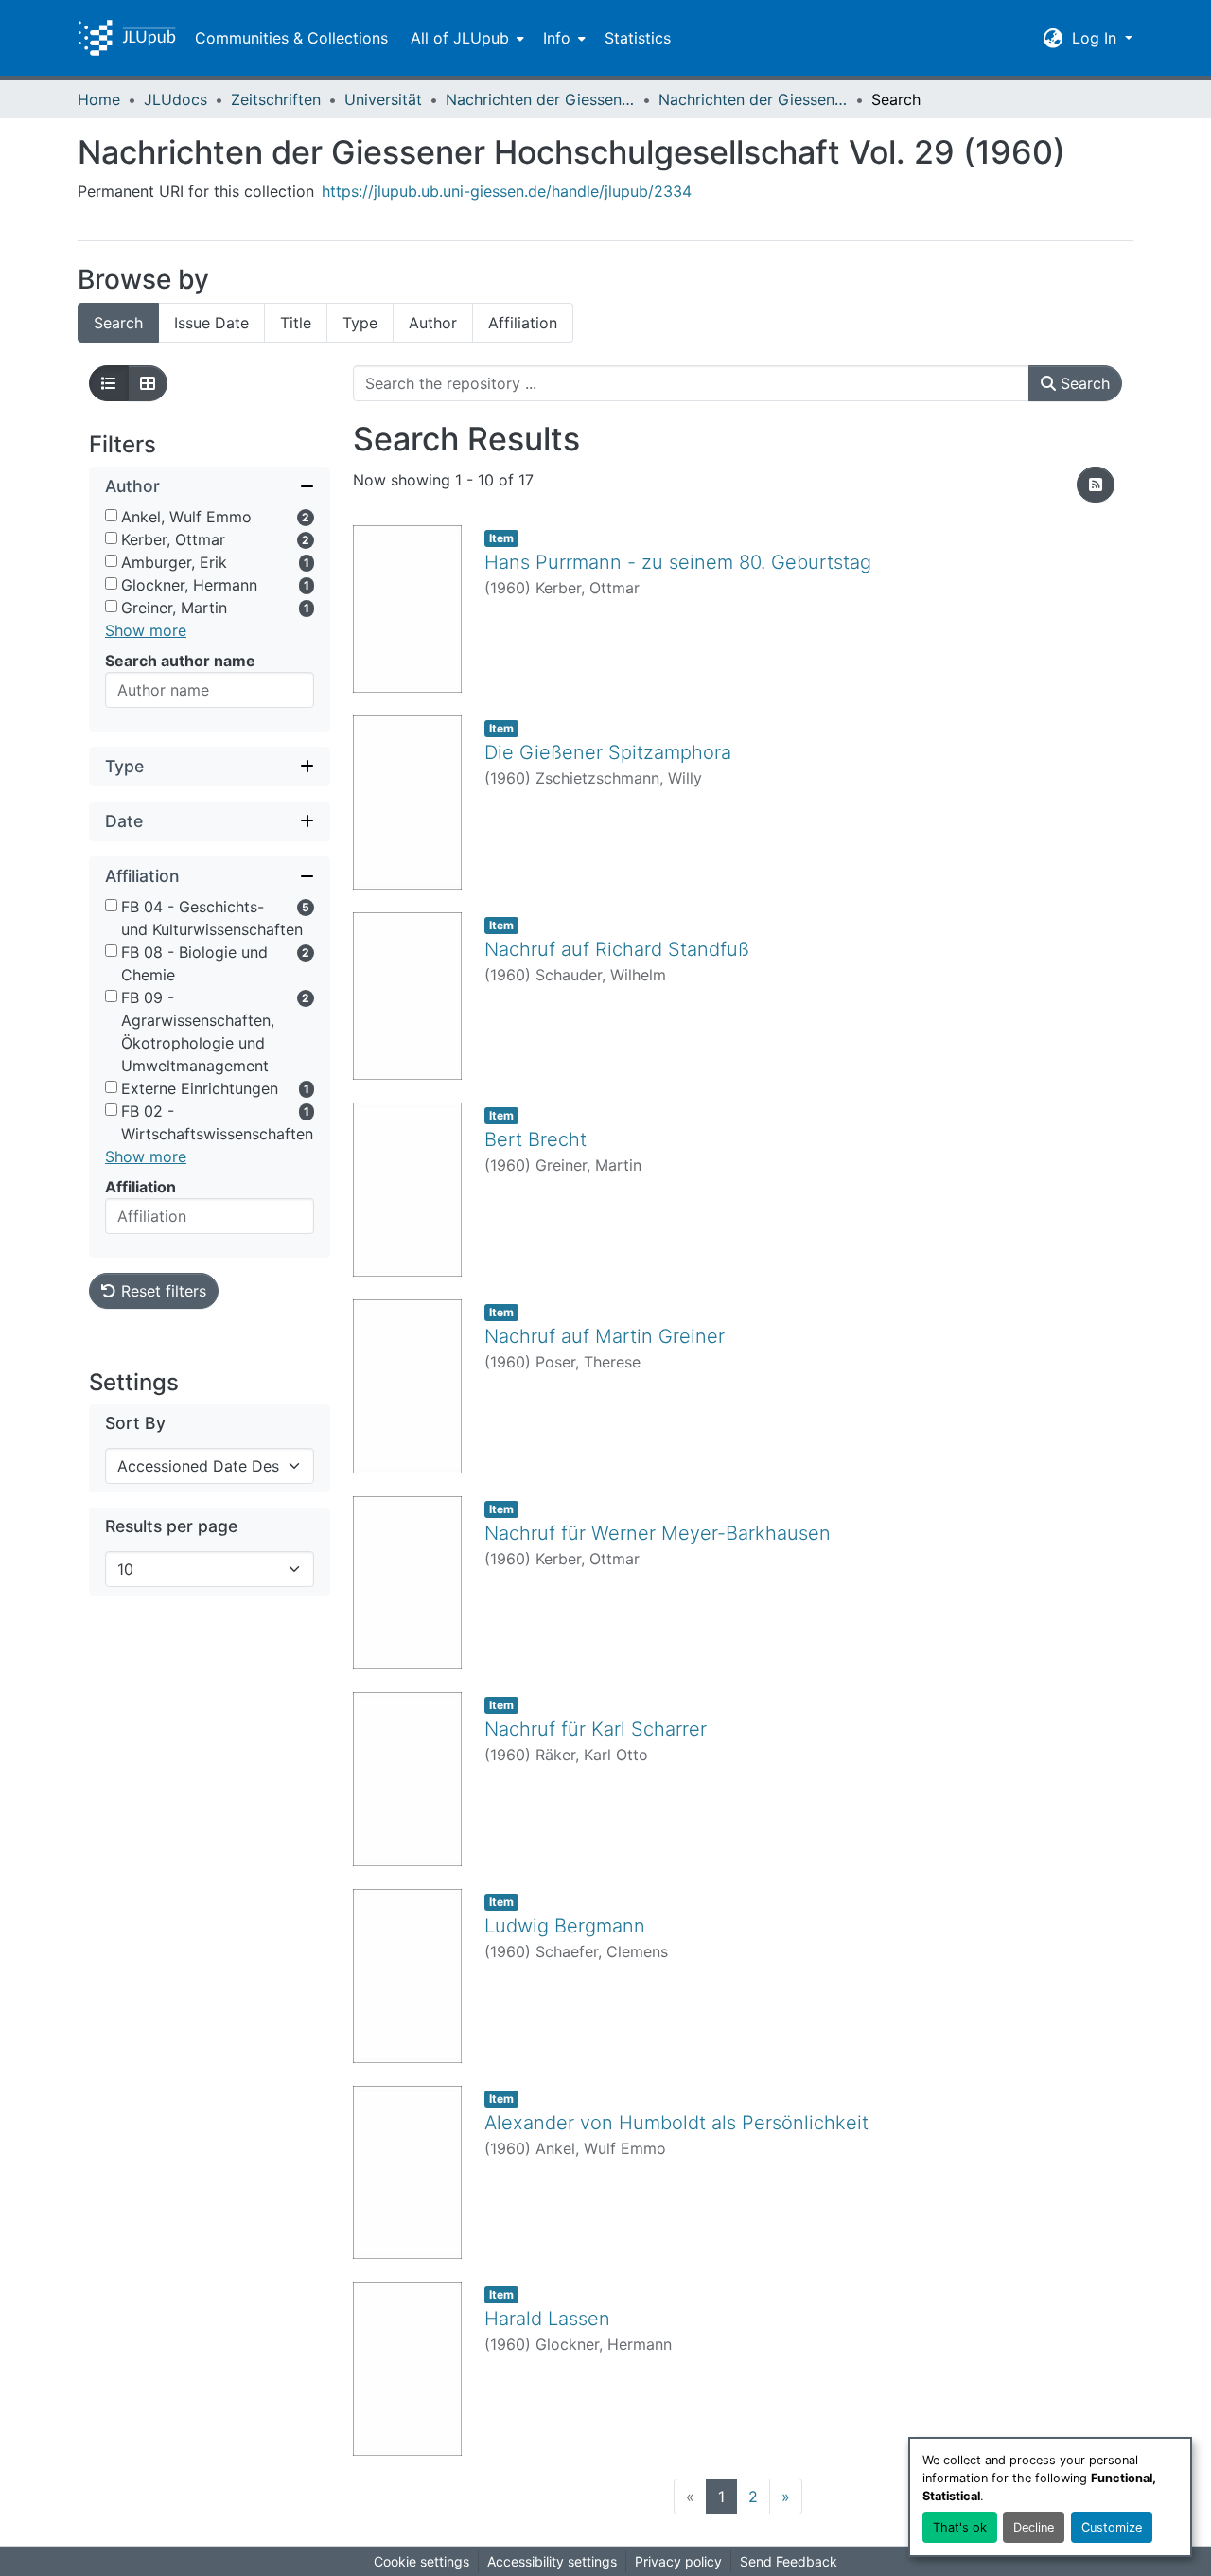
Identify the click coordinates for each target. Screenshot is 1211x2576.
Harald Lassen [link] (547, 2319)
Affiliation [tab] (523, 323)
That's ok (960, 2527)
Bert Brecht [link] (535, 1139)
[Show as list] (109, 383)
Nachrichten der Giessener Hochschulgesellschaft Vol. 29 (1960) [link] (753, 99)
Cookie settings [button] (421, 2561)
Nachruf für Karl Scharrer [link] (596, 1729)
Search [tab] (118, 323)
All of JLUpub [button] (460, 38)
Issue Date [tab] (211, 323)
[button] (127, 38)
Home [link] (99, 99)
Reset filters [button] (161, 1291)
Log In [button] (1097, 38)
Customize (1112, 2527)
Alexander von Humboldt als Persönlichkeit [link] (676, 2123)
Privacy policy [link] (678, 2561)
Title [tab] (296, 323)
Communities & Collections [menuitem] (291, 38)
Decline (1034, 2527)
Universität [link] (383, 99)
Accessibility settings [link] (552, 2561)
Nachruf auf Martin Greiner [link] (605, 1336)
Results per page (171, 1526)
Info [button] (557, 38)
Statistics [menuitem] (638, 38)
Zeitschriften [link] (276, 99)
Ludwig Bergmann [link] (565, 1926)
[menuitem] (465, 38)
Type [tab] (360, 323)
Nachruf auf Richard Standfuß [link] (617, 949)
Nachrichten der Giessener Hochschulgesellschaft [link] (540, 99)
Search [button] (1083, 383)
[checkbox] (111, 515)
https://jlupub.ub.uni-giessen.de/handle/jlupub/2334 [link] (507, 191)
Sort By (135, 1423)
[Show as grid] (148, 383)
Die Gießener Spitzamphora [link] (608, 752)
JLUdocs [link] (176, 99)
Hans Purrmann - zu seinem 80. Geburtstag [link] (678, 562)
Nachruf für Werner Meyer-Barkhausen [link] (658, 1533)
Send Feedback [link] (789, 2561)
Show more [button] (146, 630)
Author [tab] (433, 323)
